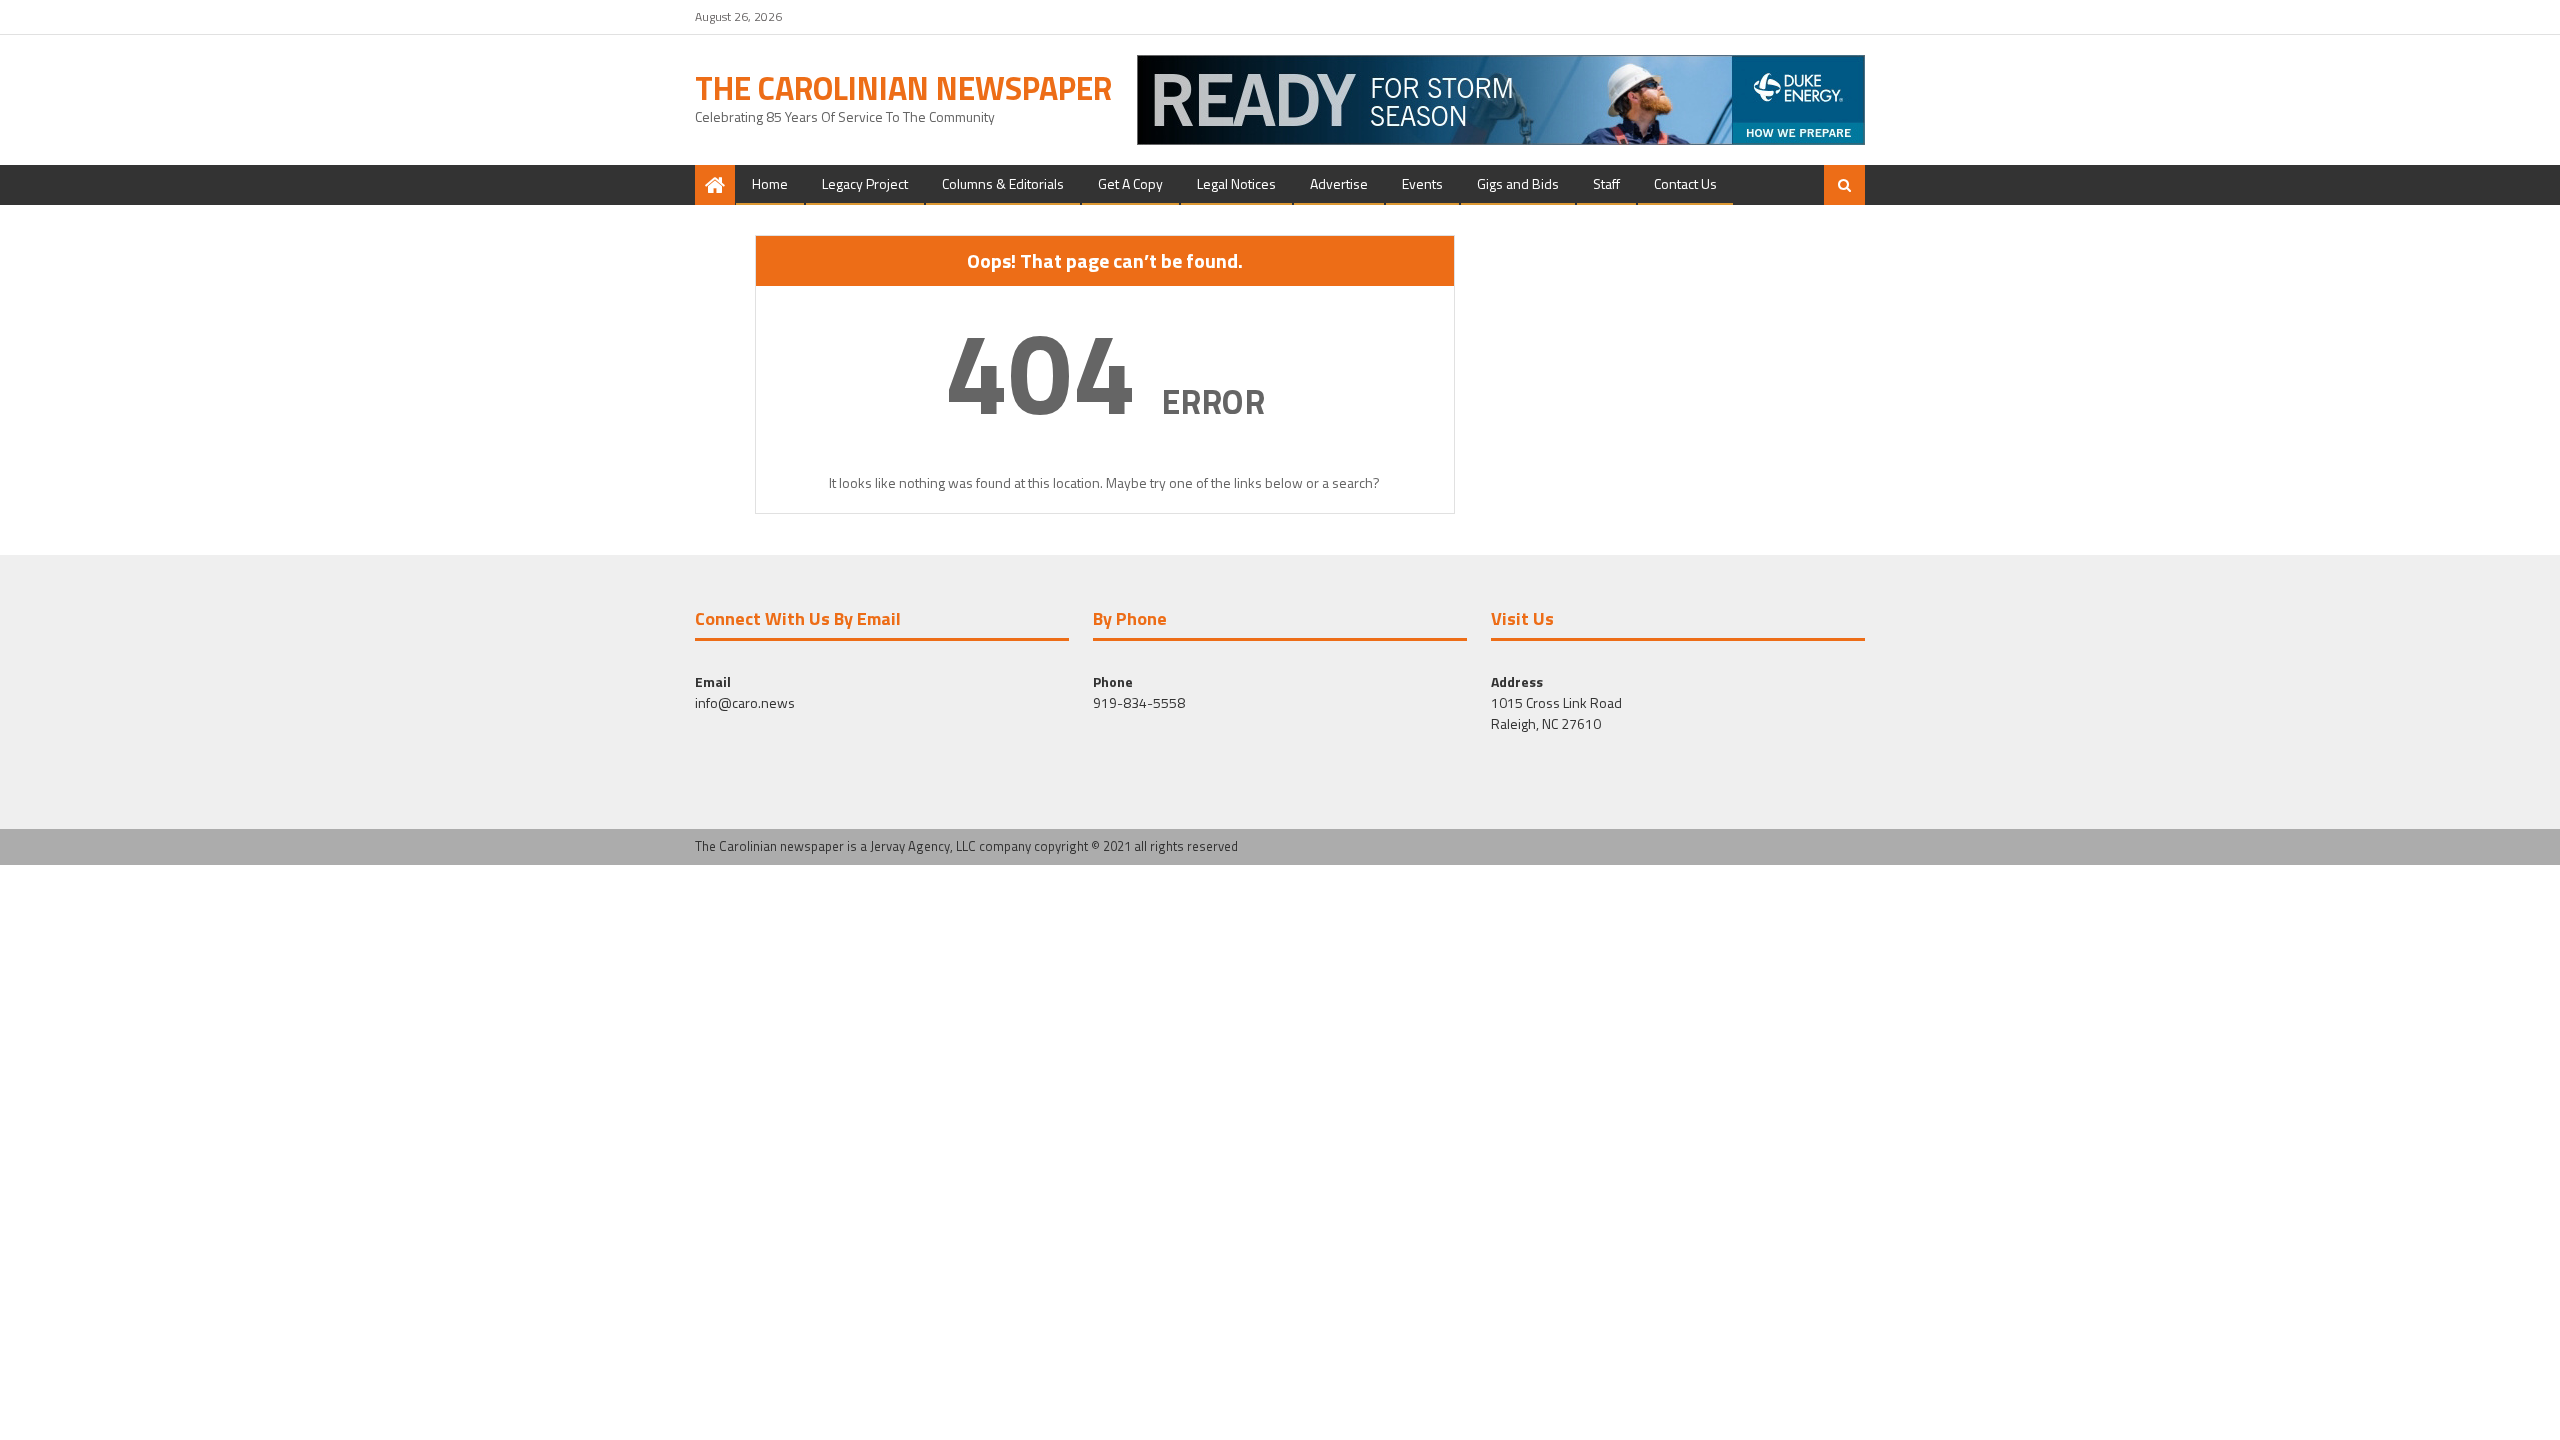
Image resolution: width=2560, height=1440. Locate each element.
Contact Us (1685, 183)
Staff (1606, 183)
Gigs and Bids (1518, 183)
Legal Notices (1236, 183)
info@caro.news (745, 702)
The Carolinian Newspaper (903, 88)
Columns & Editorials (1003, 183)
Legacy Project (865, 183)
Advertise (1339, 183)
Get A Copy (1130, 183)
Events (1422, 183)
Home (770, 183)
